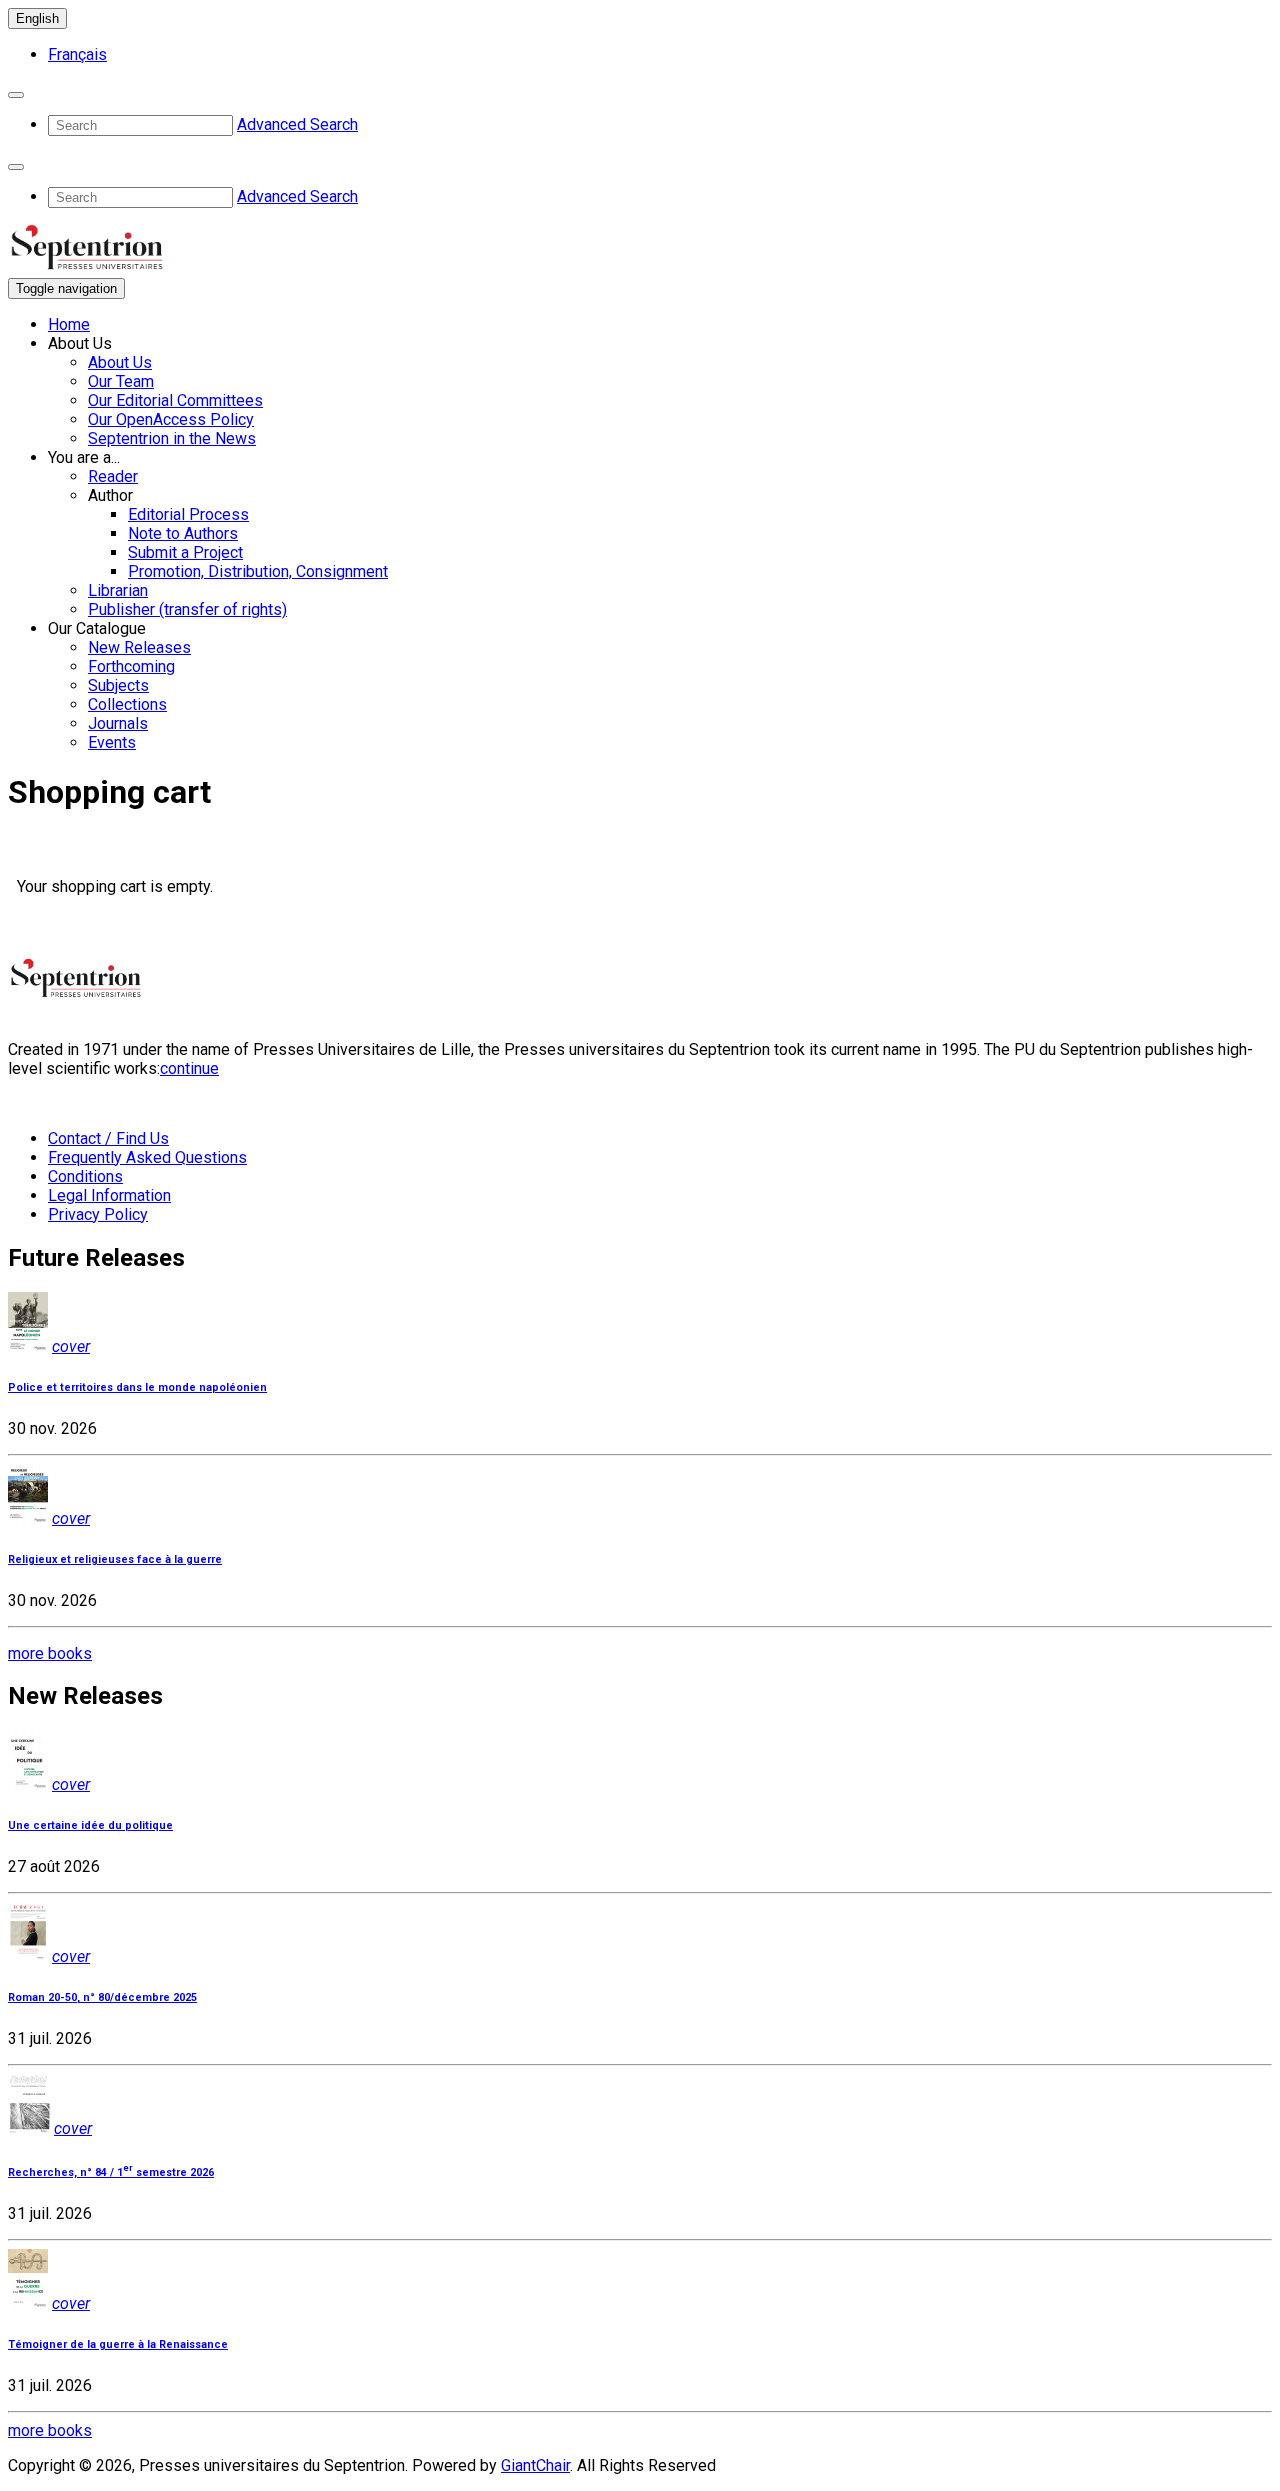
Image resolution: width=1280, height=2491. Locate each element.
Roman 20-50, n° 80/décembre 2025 (102, 1997)
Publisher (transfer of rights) (187, 609)
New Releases (139, 647)
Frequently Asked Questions (147, 1157)
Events (112, 742)
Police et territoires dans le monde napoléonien (137, 1387)
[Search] (16, 95)
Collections (127, 704)
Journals (118, 723)
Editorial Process (188, 514)
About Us (120, 362)
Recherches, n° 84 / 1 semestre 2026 (111, 2172)
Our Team (121, 381)
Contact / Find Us (108, 1138)
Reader (113, 476)
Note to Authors (183, 533)
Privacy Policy (98, 1214)
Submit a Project (185, 552)
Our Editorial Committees (175, 400)
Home (69, 324)
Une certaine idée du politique (90, 1825)
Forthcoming (131, 666)
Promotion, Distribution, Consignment (258, 571)
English (37, 18)
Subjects (118, 685)
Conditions (85, 1176)
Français (77, 54)
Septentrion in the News (172, 438)
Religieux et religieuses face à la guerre (115, 1559)
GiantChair (535, 2465)
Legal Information (109, 1195)
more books (50, 1653)
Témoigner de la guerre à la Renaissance (118, 2344)
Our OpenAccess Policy (171, 419)
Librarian (118, 590)
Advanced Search (297, 124)
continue (189, 1068)
